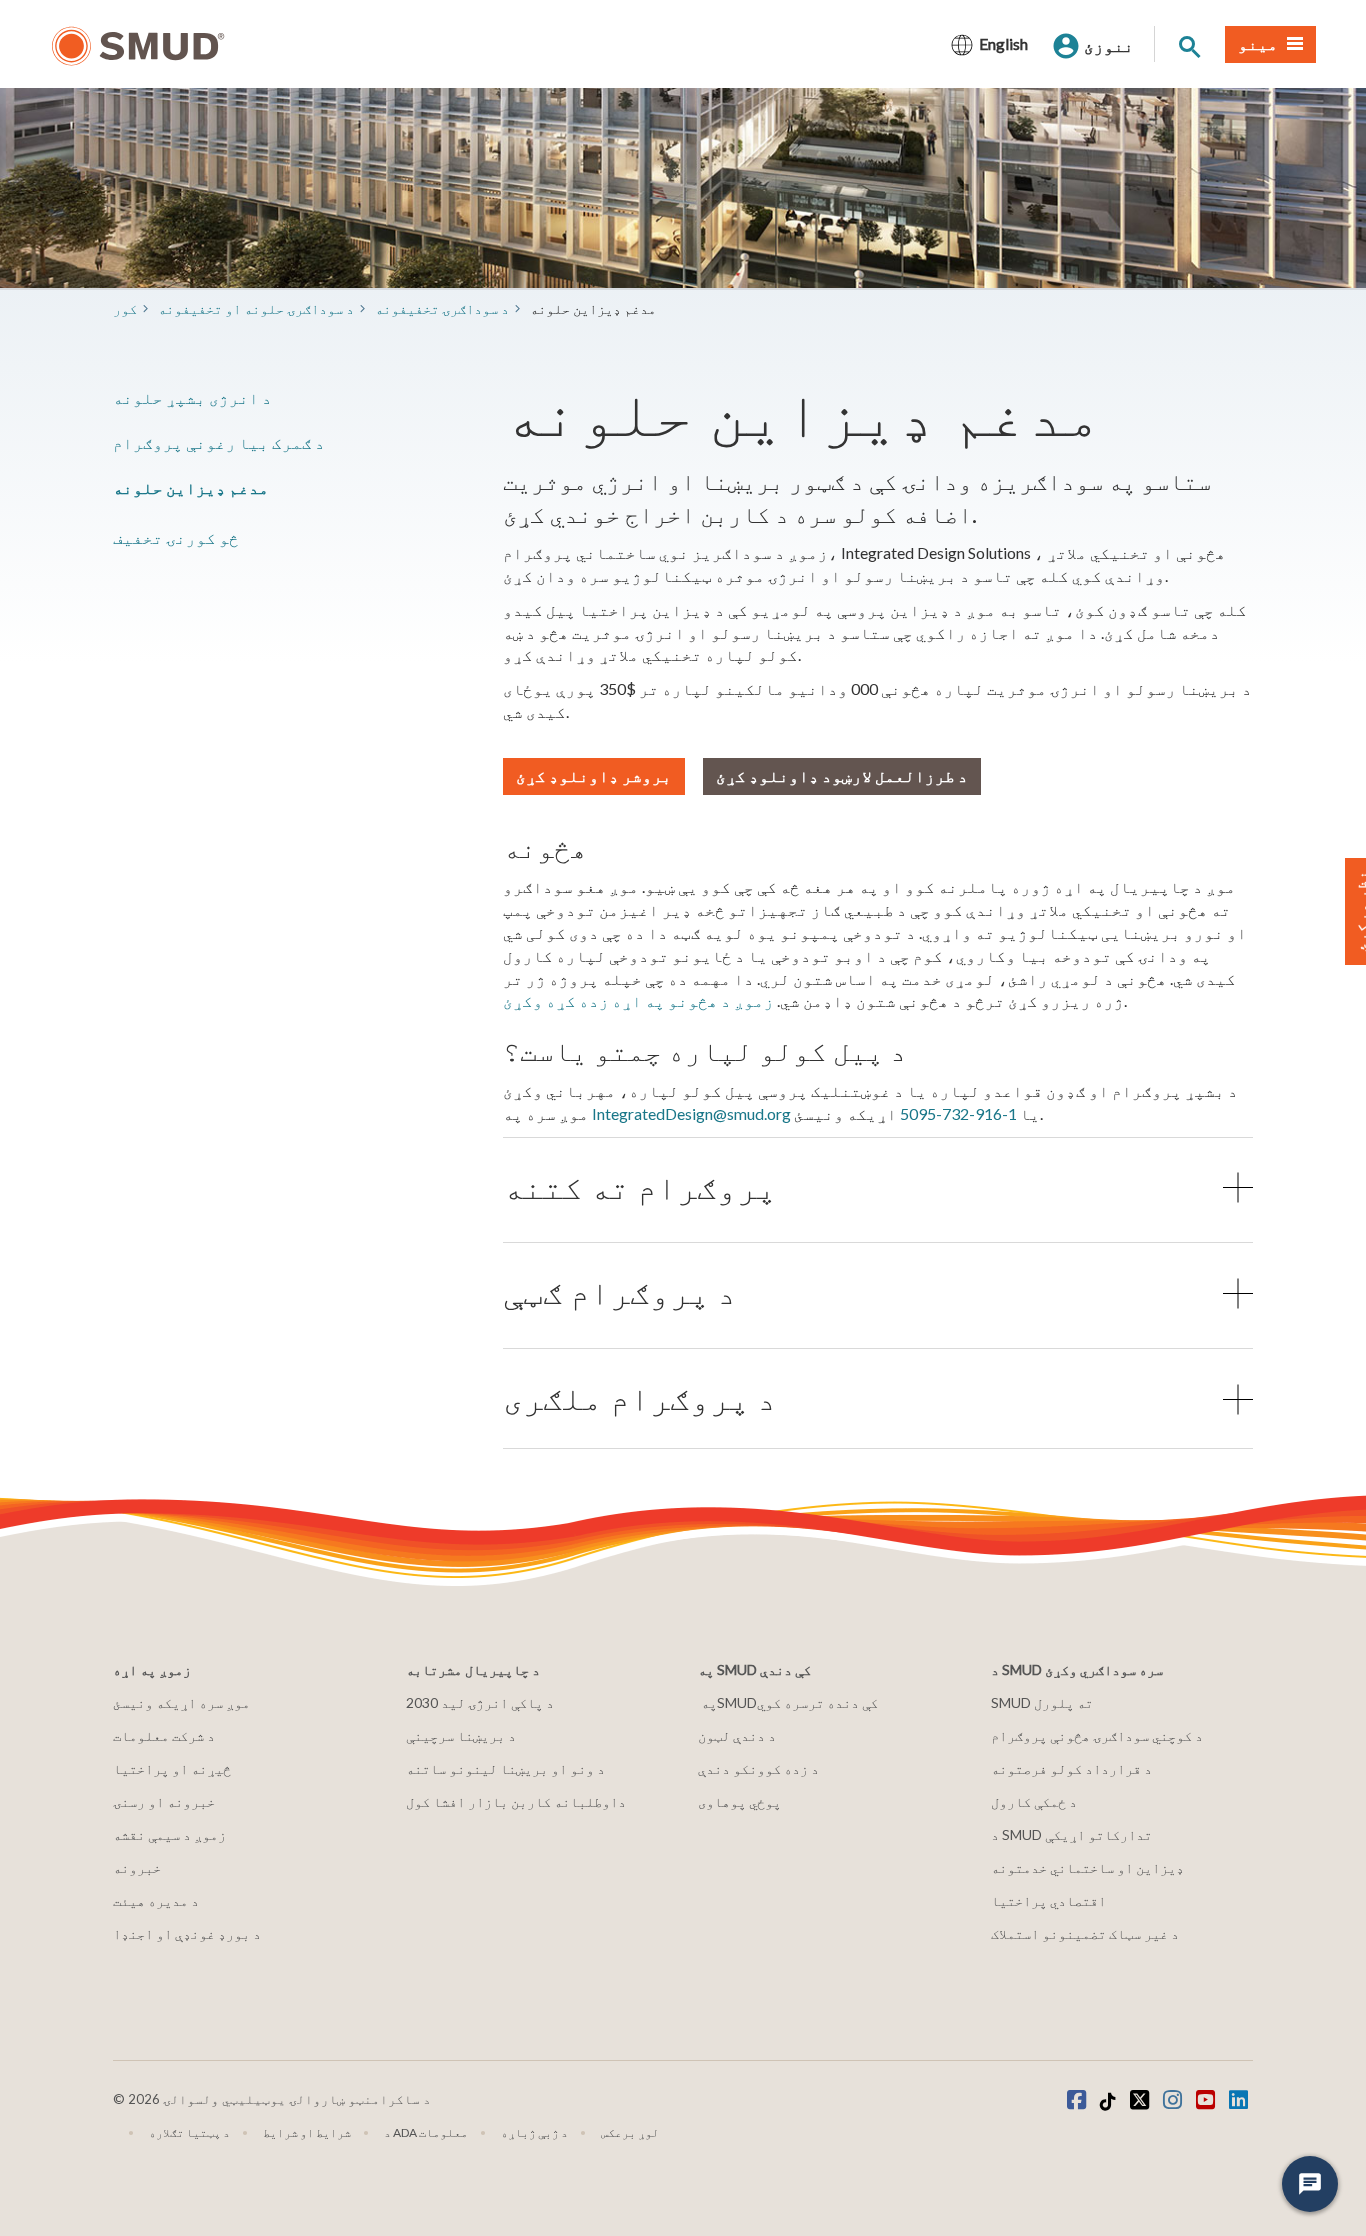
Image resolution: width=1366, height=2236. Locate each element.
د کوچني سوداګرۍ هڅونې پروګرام (1097, 1735)
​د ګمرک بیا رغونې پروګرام (219, 442)
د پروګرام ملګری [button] (640, 1398)
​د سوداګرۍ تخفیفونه (442, 308)
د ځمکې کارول (1034, 1801)
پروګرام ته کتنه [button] (640, 1187)
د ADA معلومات (426, 2132)
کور (125, 308)
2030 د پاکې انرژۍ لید (480, 1702)
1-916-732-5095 (958, 1113)
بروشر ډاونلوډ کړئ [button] (594, 775)
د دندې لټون (737, 1735)
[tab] (878, 1187)
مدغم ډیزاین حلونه (191, 487)
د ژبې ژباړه (534, 2132)
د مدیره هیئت (156, 1900)
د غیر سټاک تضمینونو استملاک (1085, 1933)
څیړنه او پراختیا (172, 1768)
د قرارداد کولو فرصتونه (1071, 1768)
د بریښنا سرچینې (461, 1735)
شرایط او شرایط (307, 2132)
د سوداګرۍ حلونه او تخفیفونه (256, 308)
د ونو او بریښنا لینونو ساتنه (505, 1768)
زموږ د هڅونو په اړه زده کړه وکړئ (638, 1000)
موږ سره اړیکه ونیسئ (181, 1702)
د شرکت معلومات (164, 1735)
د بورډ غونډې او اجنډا (187, 1933)
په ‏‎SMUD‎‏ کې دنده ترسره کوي (789, 1702)
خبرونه (137, 1867)
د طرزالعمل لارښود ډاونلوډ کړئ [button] (842, 775)
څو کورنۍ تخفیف (176, 537)
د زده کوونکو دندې (758, 1768)
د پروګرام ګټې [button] (620, 1292)
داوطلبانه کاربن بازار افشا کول (516, 1801)
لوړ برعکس (630, 2132)
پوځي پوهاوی (739, 1801)
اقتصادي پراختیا (1048, 1900)
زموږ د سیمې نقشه (169, 1834)
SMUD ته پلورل (1042, 1702)
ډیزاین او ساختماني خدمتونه (1087, 1867)
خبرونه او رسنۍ (164, 1801)
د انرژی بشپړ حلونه (192, 397)
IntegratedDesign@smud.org (691, 1113)
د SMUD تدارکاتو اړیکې (1071, 1834)
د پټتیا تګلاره (189, 2132)
